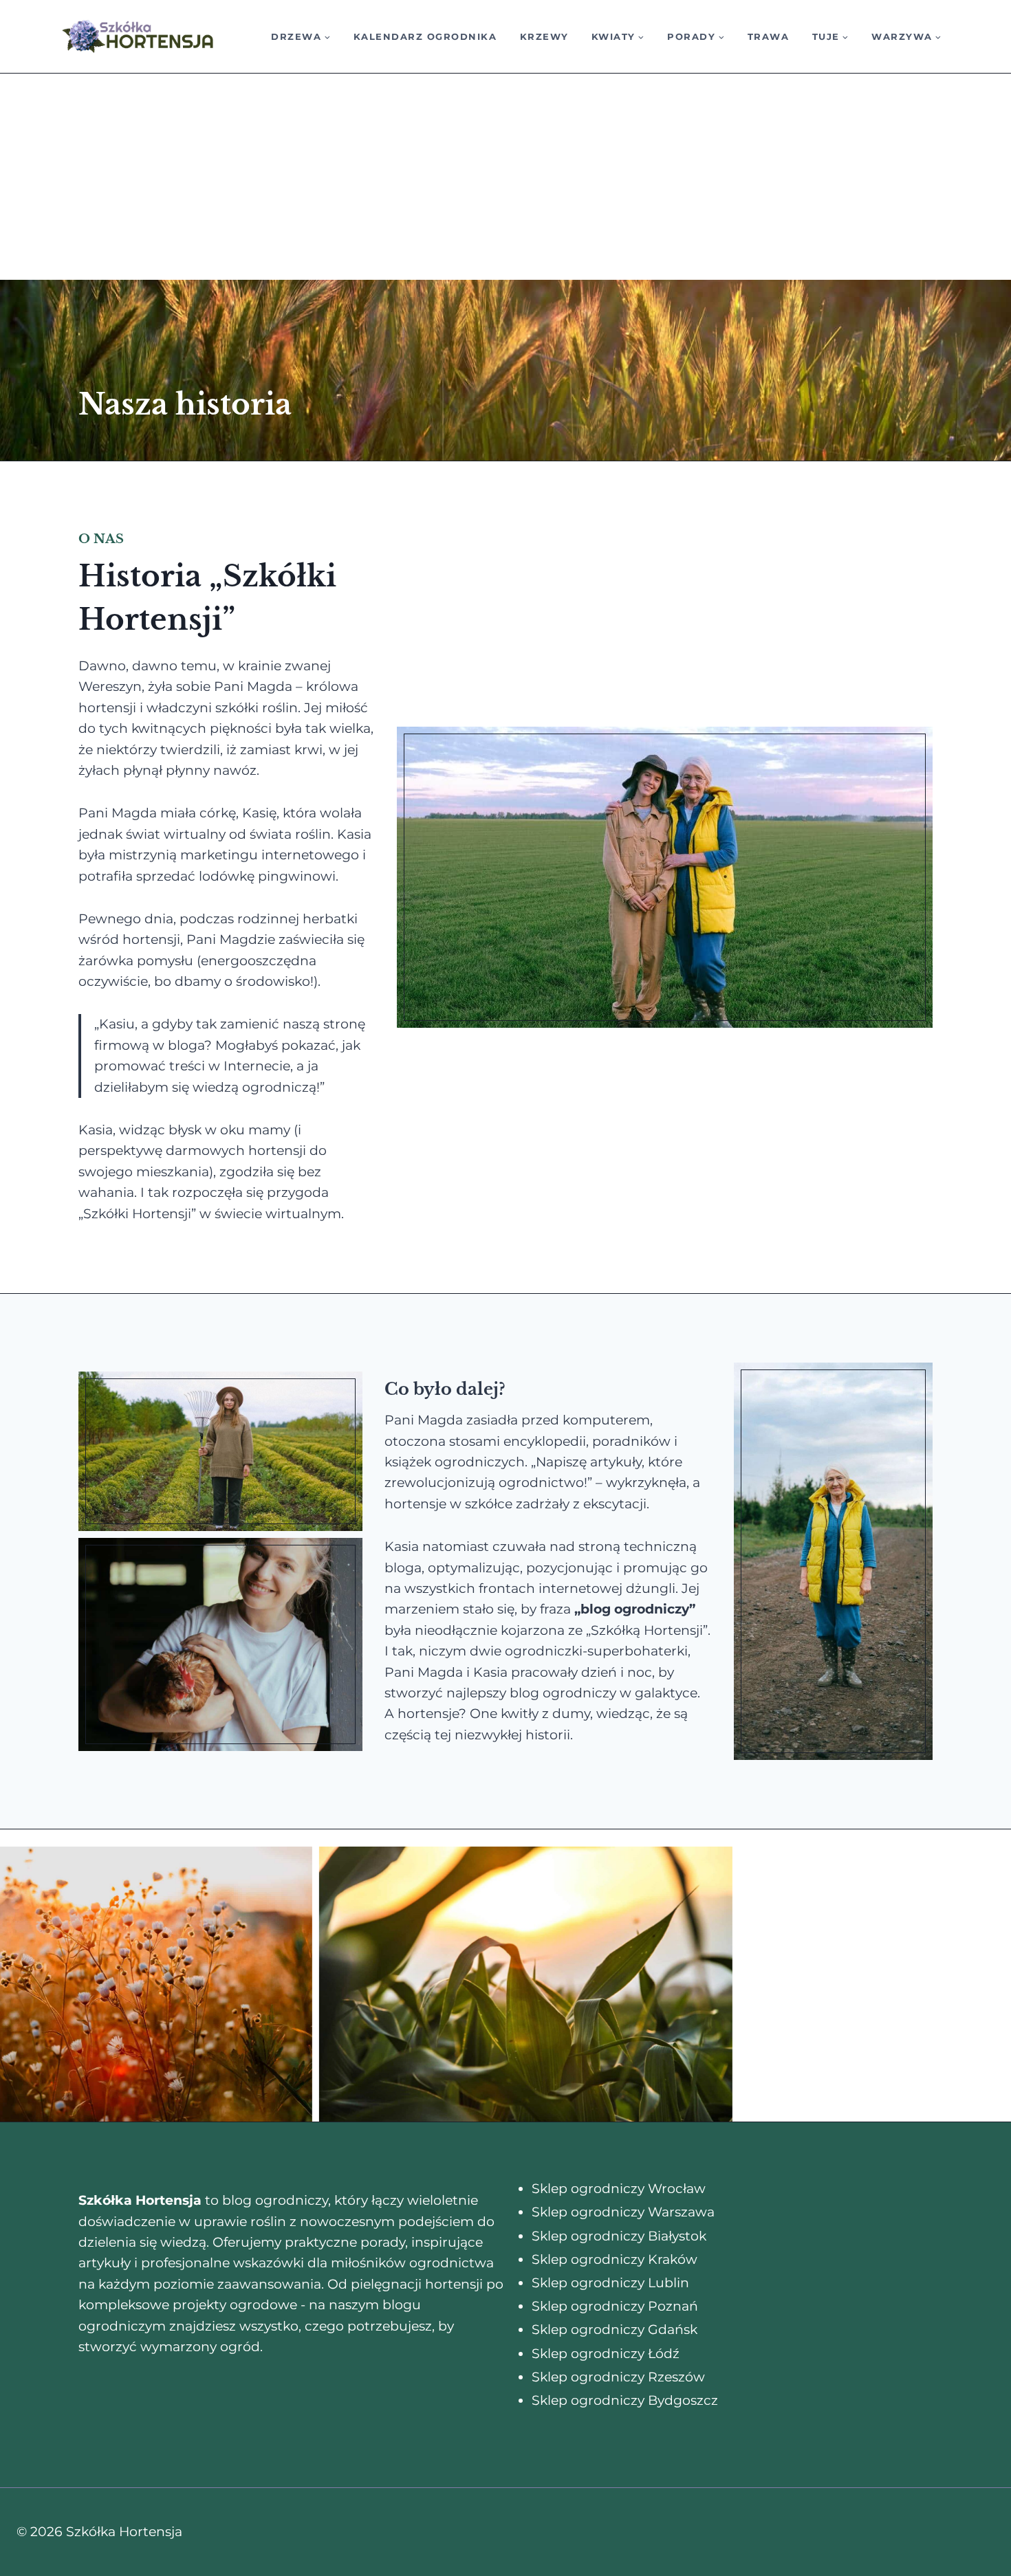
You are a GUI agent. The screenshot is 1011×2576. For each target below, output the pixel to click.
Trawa (769, 36)
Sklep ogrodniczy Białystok (619, 2236)
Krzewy (544, 36)
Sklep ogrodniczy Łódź (606, 2354)
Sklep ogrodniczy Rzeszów (618, 2377)
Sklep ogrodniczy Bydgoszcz (625, 2400)
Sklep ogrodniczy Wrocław (619, 2189)
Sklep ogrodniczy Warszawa (623, 2212)
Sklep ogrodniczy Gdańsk (615, 2330)
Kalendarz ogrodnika (425, 36)
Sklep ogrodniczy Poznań (615, 2306)
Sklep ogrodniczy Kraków (615, 2259)
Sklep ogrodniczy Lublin (610, 2283)
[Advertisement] (505, 177)
